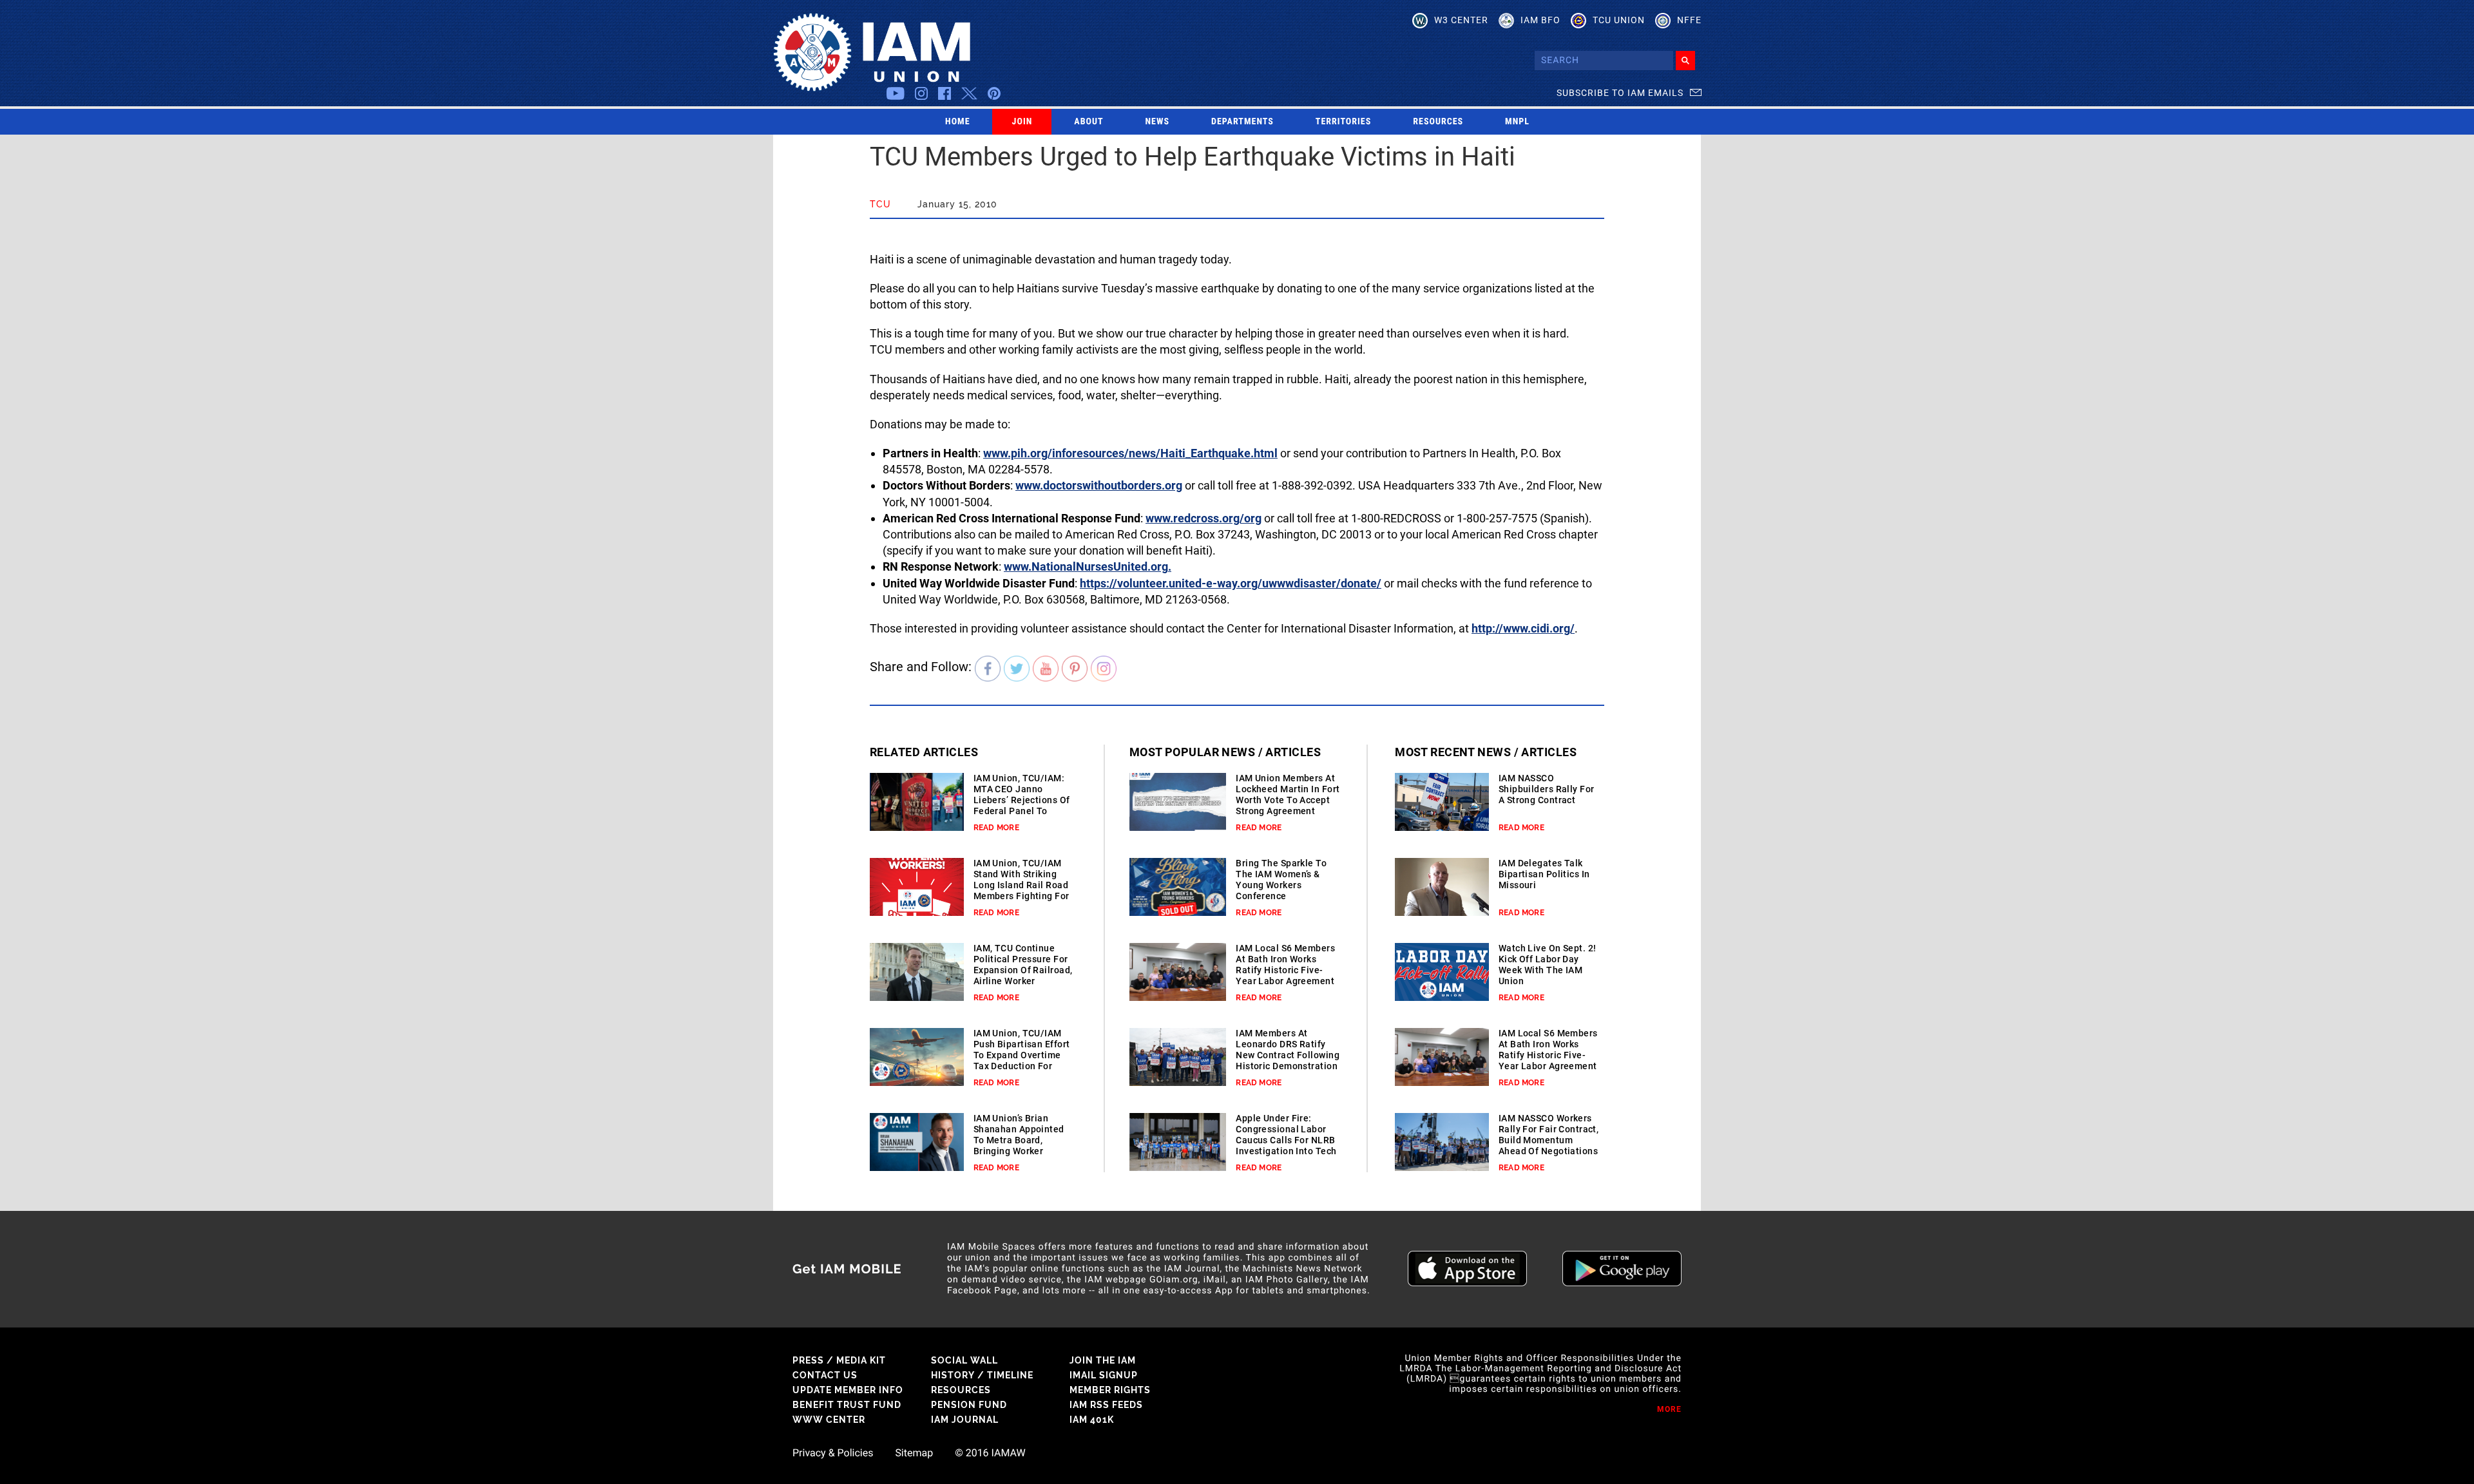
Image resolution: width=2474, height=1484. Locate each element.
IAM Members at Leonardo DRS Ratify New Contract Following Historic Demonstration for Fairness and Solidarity (1288, 1061)
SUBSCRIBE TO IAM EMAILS (1620, 93)
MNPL (1517, 122)
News (1158, 122)
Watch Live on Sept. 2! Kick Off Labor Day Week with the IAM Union (1548, 965)
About (1088, 122)
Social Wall (964, 1360)
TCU (880, 204)
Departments (1242, 122)
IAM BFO (1540, 20)
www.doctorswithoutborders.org (1099, 485)
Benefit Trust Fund (847, 1405)
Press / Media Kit (839, 1360)
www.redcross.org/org (1203, 518)
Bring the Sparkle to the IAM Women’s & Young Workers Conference (1281, 880)
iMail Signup (1104, 1375)
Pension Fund (969, 1405)
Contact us (825, 1375)
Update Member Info (848, 1390)
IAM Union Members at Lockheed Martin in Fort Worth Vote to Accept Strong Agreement (1288, 794)
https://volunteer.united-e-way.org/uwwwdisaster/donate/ (1231, 583)
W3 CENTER (1461, 20)
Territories (1343, 122)
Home (958, 122)
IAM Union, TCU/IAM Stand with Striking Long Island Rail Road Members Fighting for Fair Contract (1021, 885)
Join (1022, 122)
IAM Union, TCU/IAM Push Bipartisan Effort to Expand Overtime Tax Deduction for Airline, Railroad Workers (1022, 1061)
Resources (1438, 122)
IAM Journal (965, 1420)
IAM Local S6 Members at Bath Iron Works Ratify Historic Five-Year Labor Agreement (1285, 965)
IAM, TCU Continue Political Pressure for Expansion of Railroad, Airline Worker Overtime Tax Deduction (1023, 975)
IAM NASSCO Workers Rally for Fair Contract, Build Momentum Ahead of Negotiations (1549, 1135)
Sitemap (914, 1453)
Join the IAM (1103, 1360)
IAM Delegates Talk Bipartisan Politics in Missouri (1544, 874)
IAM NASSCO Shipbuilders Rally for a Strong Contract (1547, 789)
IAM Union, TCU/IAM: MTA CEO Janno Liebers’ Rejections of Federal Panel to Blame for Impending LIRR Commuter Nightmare (1022, 811)
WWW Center (829, 1420)
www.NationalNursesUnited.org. (1088, 566)
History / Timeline (982, 1375)
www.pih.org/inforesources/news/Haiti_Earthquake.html (1130, 453)
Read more (996, 828)
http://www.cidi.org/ (1523, 628)
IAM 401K (1092, 1420)
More (1669, 1409)
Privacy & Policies (833, 1453)
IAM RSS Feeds (1106, 1405)
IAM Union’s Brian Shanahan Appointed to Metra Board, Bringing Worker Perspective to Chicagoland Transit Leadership (1019, 1151)
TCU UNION (1619, 20)
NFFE (1689, 20)
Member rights (1110, 1390)
